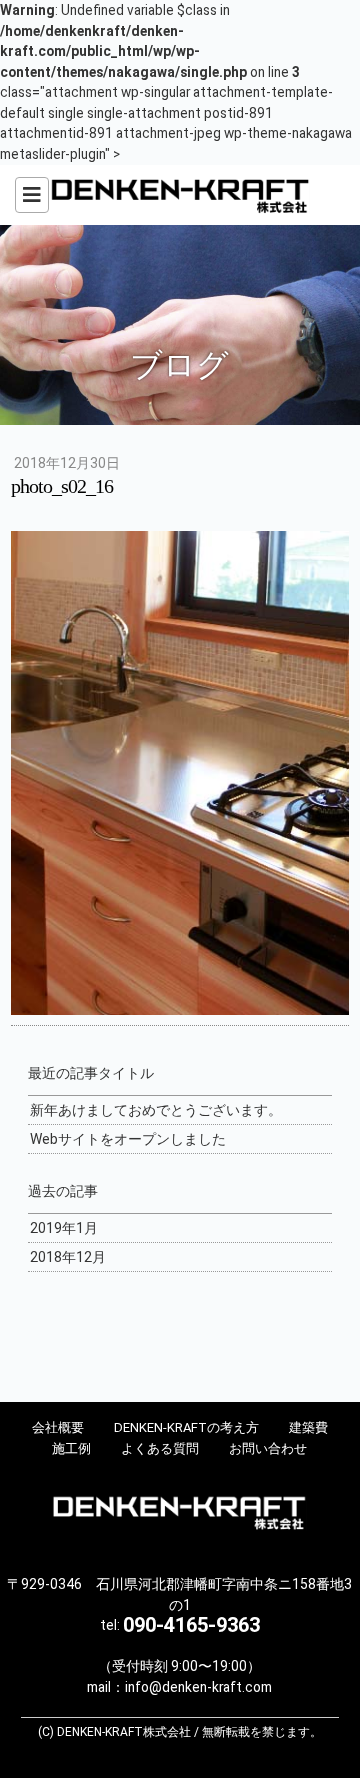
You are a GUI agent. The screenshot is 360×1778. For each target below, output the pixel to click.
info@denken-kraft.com (198, 1687)
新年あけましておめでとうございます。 (156, 1110)
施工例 (71, 1448)
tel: (180, 1625)
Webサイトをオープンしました (128, 1139)
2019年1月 (64, 1228)
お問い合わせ (268, 1448)
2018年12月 (68, 1257)
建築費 (308, 1427)
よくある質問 (160, 1448)
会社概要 (58, 1427)
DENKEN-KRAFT (180, 195)
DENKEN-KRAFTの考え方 (186, 1427)
